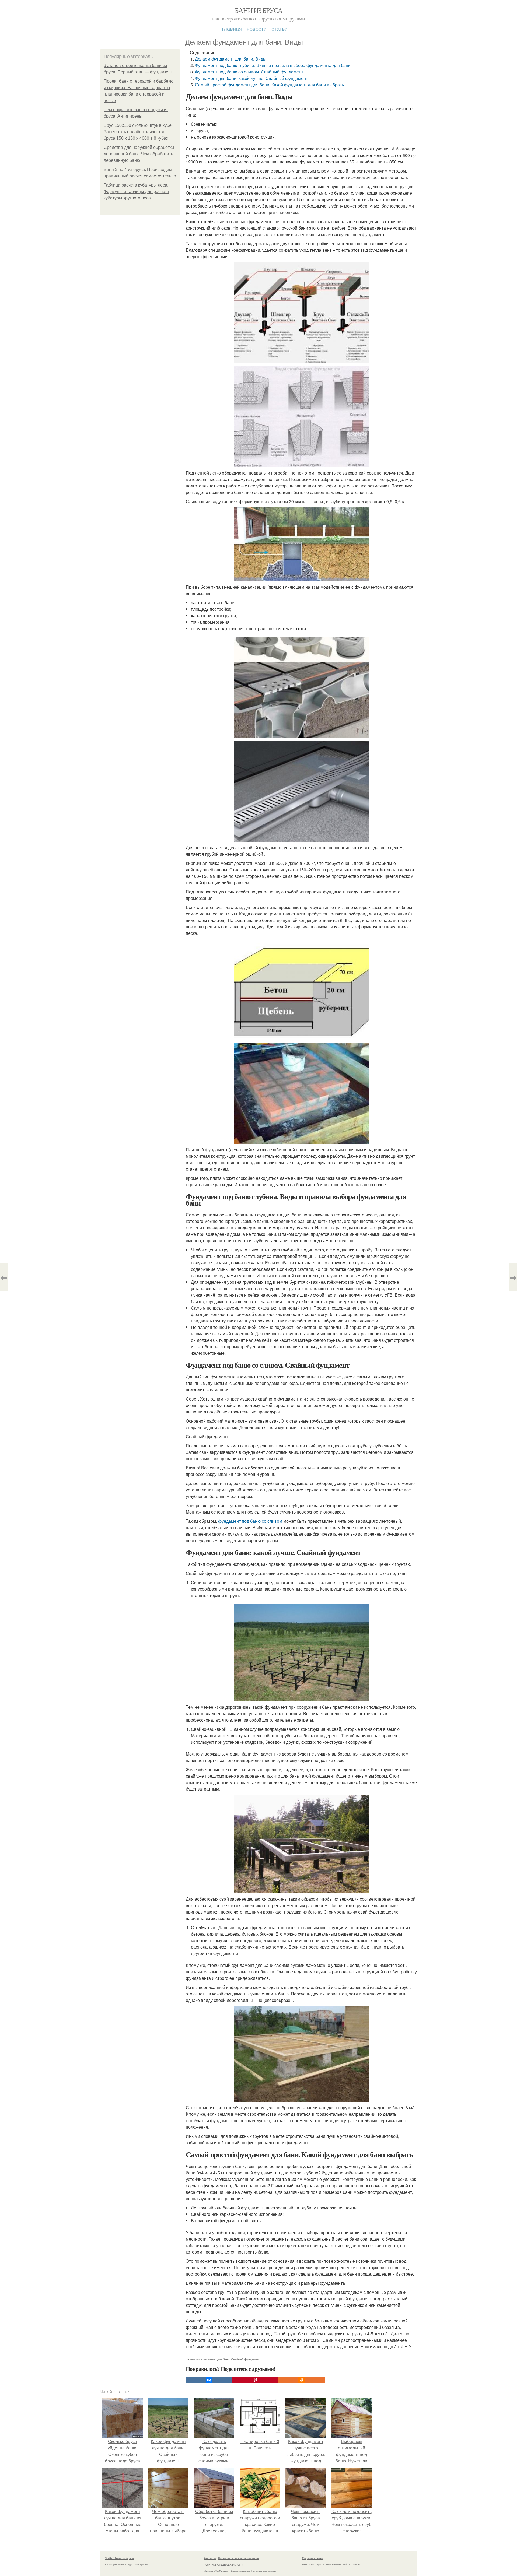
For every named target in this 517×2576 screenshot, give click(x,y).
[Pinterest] (255, 2380)
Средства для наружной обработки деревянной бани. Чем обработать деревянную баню (139, 154)
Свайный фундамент (245, 2359)
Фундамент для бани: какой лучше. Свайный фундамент (251, 78)
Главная (232, 28)
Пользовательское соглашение (238, 2558)
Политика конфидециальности (223, 2564)
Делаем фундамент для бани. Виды (231, 59)
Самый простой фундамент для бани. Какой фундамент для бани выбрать (269, 85)
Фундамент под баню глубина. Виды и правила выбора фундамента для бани (273, 65)
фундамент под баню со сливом (250, 1521)
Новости (257, 28)
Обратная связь (312, 2558)
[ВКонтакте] (209, 2380)
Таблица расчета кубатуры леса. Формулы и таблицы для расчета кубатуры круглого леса (136, 192)
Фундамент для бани (215, 2359)
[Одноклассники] (302, 2380)
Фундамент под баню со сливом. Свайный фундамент (249, 72)
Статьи (280, 28)
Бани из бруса (258, 10)
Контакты (210, 2558)
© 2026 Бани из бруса (119, 2558)
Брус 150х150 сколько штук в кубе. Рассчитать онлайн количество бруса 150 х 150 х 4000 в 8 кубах (138, 132)
